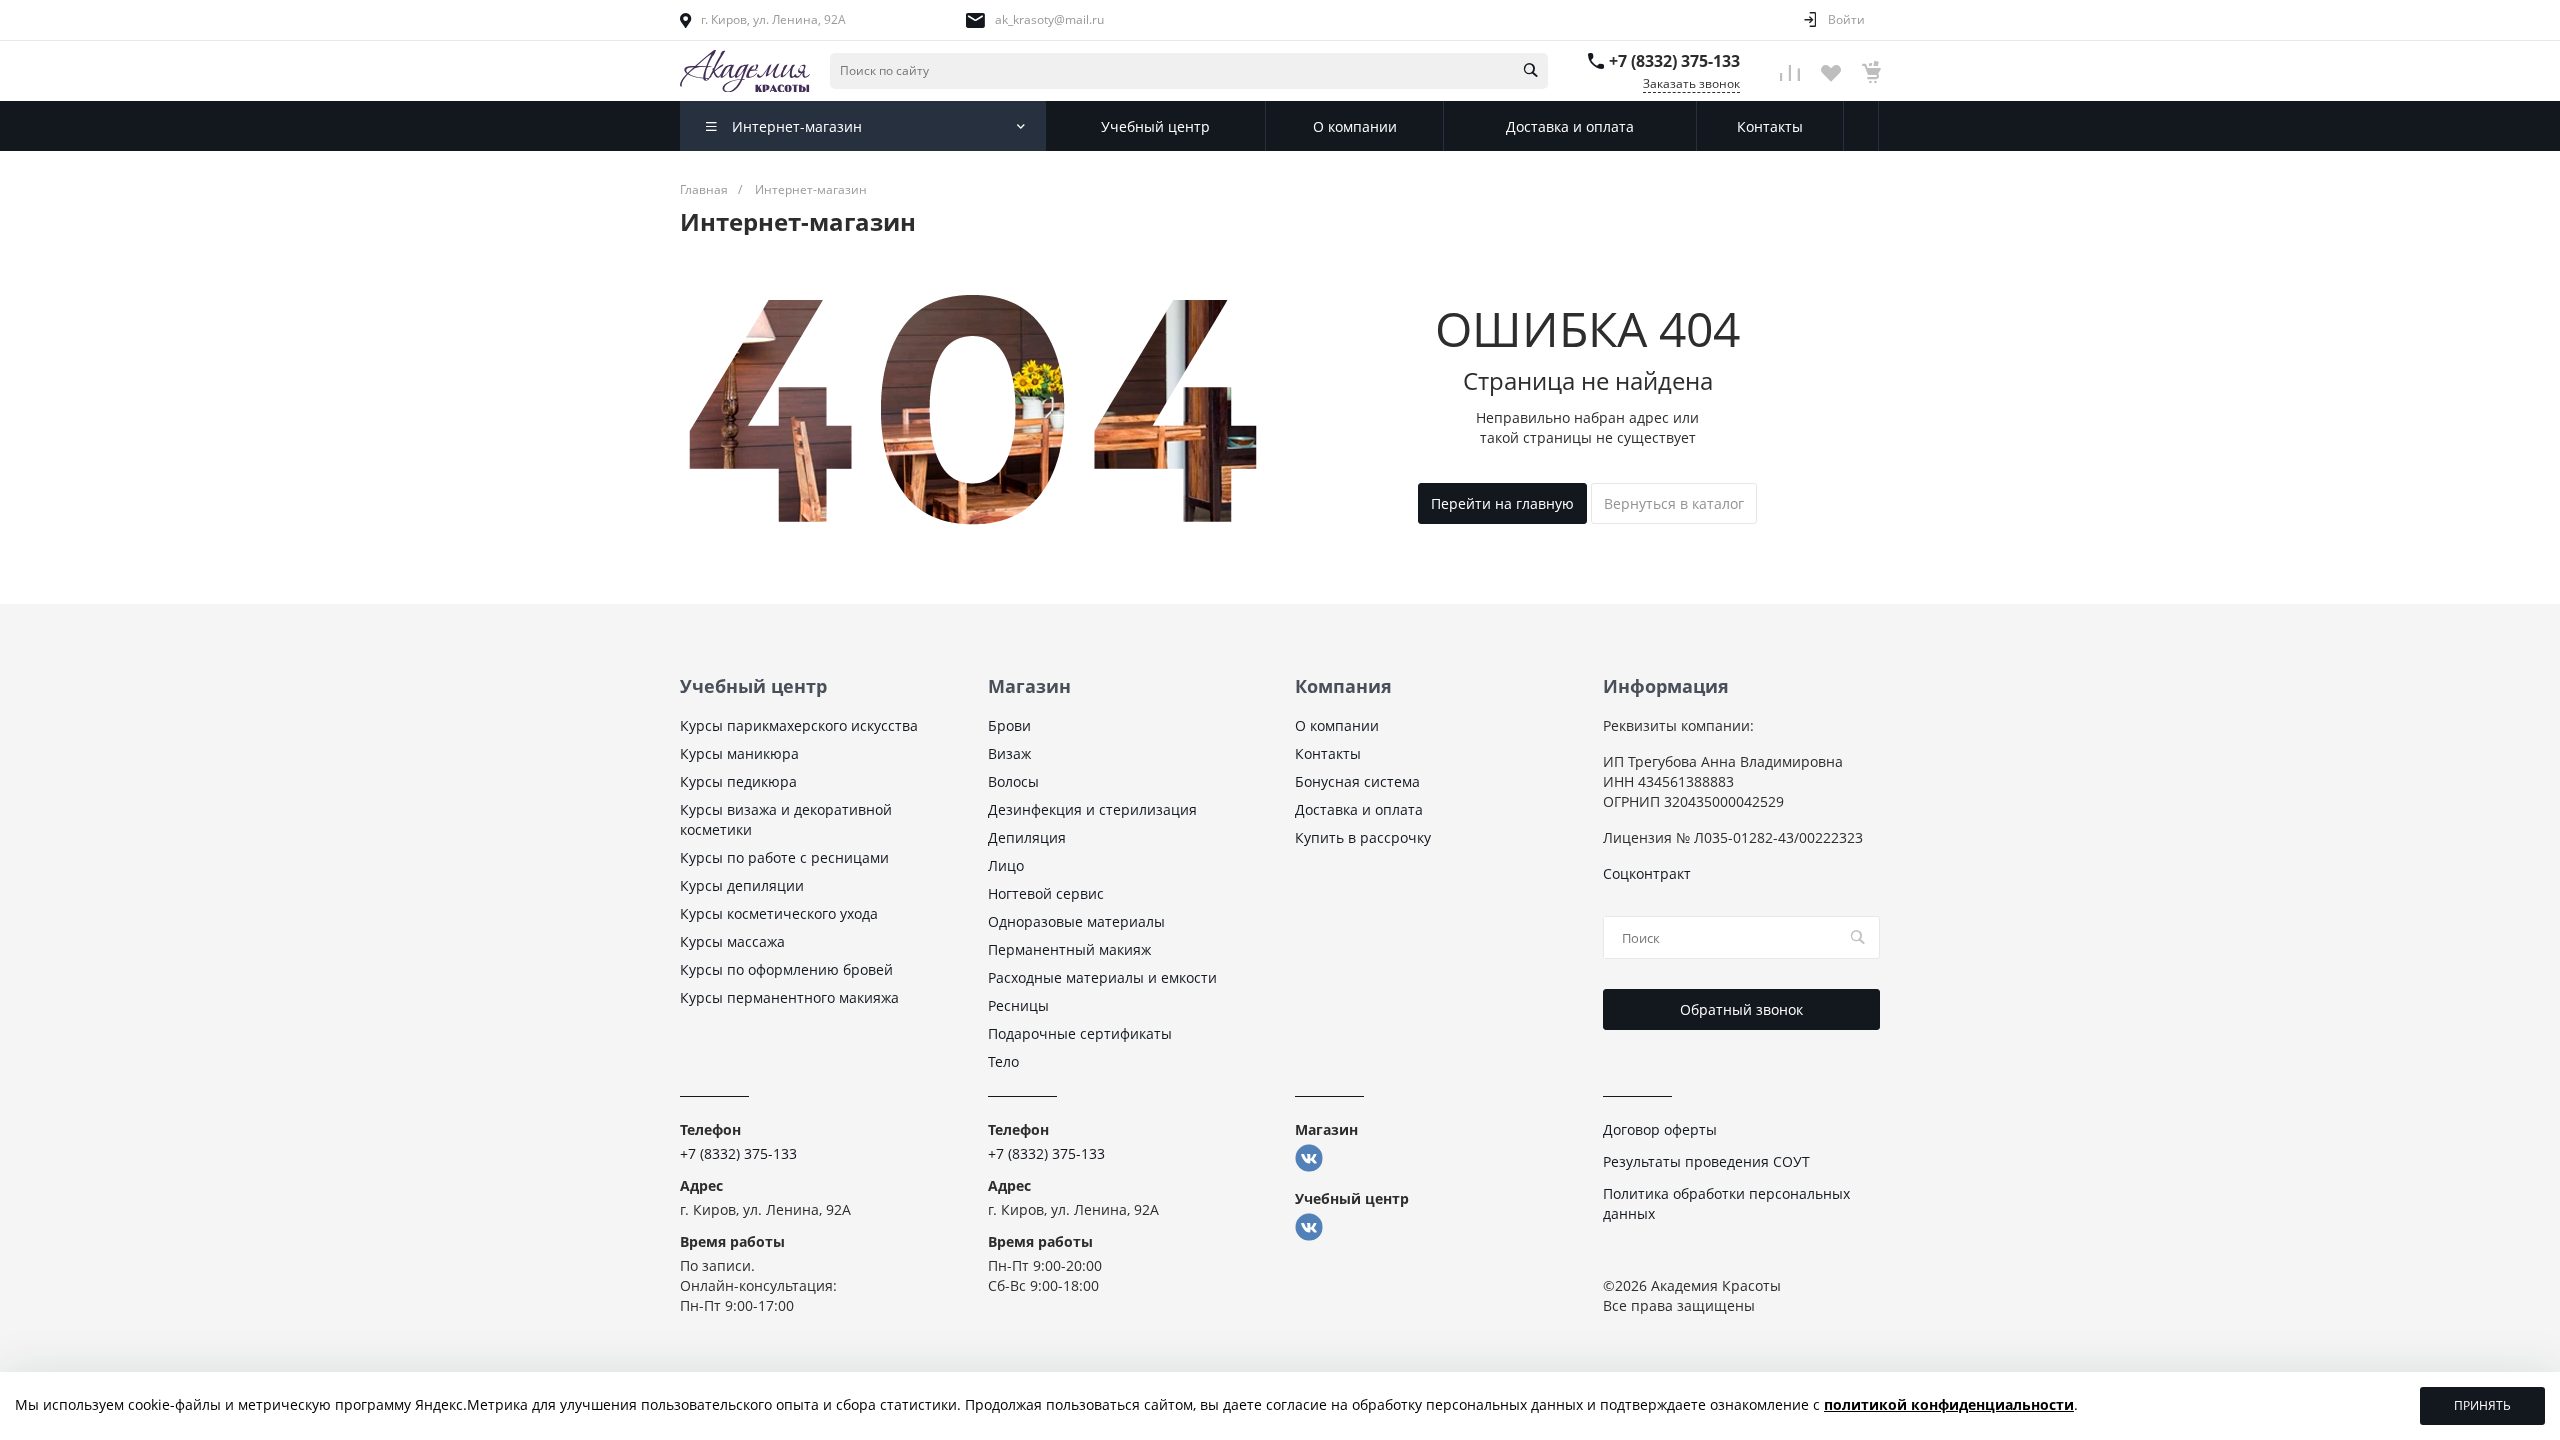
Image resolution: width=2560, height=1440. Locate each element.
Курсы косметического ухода (779, 913)
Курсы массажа (732, 941)
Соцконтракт (1647, 873)
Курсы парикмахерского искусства (799, 725)
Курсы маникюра (739, 753)
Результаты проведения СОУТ (1706, 1161)
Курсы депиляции (742, 885)
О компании (1337, 725)
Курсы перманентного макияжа (789, 997)
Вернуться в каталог (1674, 503)
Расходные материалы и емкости (1102, 977)
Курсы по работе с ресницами (784, 857)
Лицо (1006, 865)
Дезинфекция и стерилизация (1092, 809)
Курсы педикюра (738, 781)
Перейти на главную (1502, 503)
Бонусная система (1357, 781)
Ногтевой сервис (1046, 893)
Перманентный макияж (1069, 949)
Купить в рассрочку (1363, 837)
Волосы (1013, 781)
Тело (1003, 1061)
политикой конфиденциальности (1949, 1404)
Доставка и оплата (1359, 809)
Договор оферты (1660, 1129)
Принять (2482, 1405)
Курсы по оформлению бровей (786, 969)
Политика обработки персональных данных (1726, 1203)
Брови (1009, 725)
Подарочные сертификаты (1080, 1033)
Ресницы (1018, 1005)
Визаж (1009, 753)
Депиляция (1027, 837)
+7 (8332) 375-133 (1674, 61)
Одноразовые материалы (1076, 921)
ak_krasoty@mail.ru (1049, 19)
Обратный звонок (1741, 1009)
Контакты (1328, 753)
